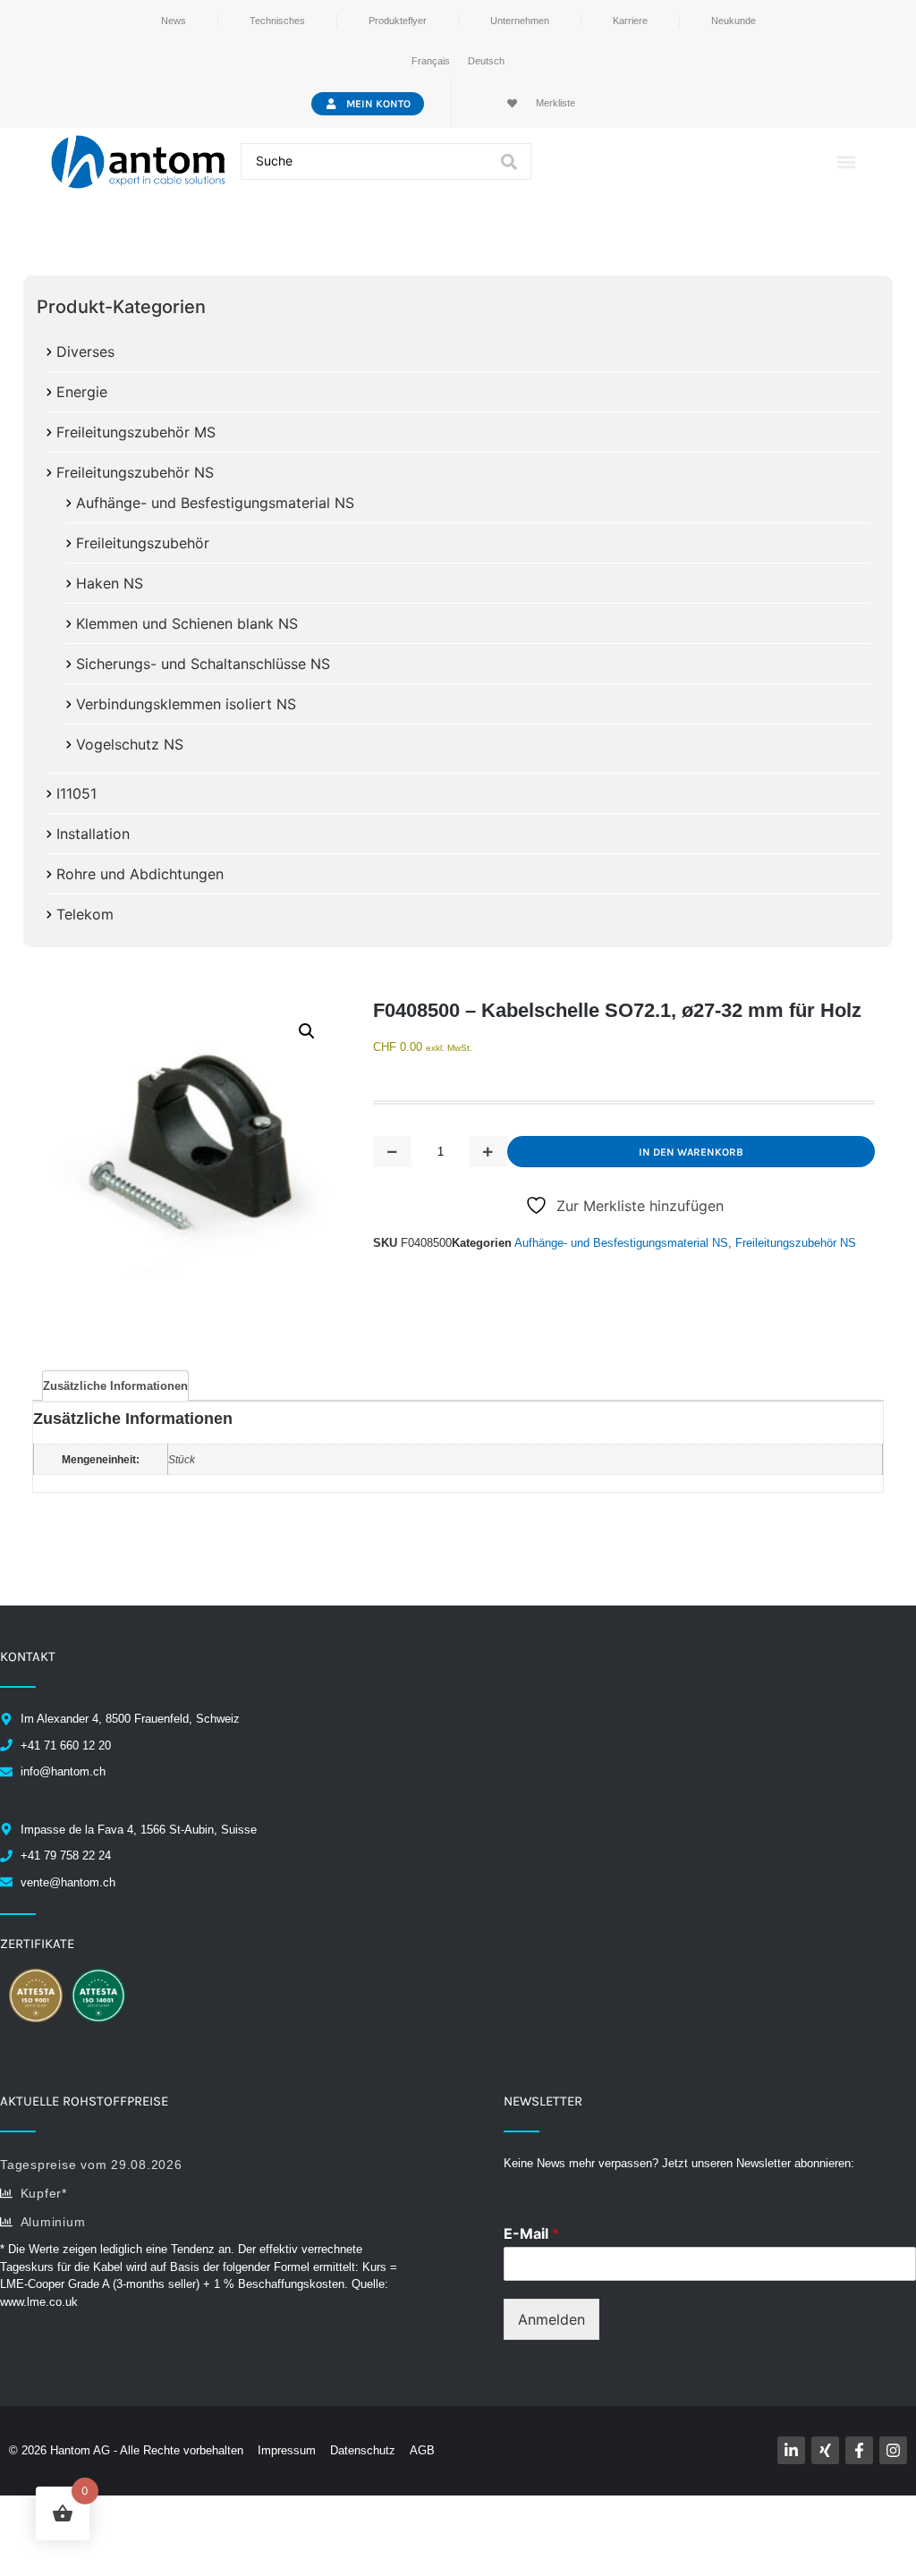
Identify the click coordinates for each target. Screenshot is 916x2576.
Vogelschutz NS (130, 744)
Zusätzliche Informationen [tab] (115, 1386)
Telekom (85, 914)
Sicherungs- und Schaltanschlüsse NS (203, 664)
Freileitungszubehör (143, 543)
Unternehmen (520, 21)
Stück (182, 1459)
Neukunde (734, 21)
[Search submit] (509, 162)
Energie (82, 392)
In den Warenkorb (691, 1152)
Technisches (277, 21)
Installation (93, 834)
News (174, 21)
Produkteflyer (398, 21)
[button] (847, 161)
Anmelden (551, 2319)
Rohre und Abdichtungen (140, 874)
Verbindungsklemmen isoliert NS (186, 704)
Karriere (630, 21)
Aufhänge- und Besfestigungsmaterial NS (215, 503)
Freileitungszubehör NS (135, 472)
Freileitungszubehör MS (136, 432)
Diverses (85, 352)
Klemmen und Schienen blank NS (187, 623)
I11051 (76, 793)
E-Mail (531, 2233)
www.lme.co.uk (39, 2302)
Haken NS (110, 583)
